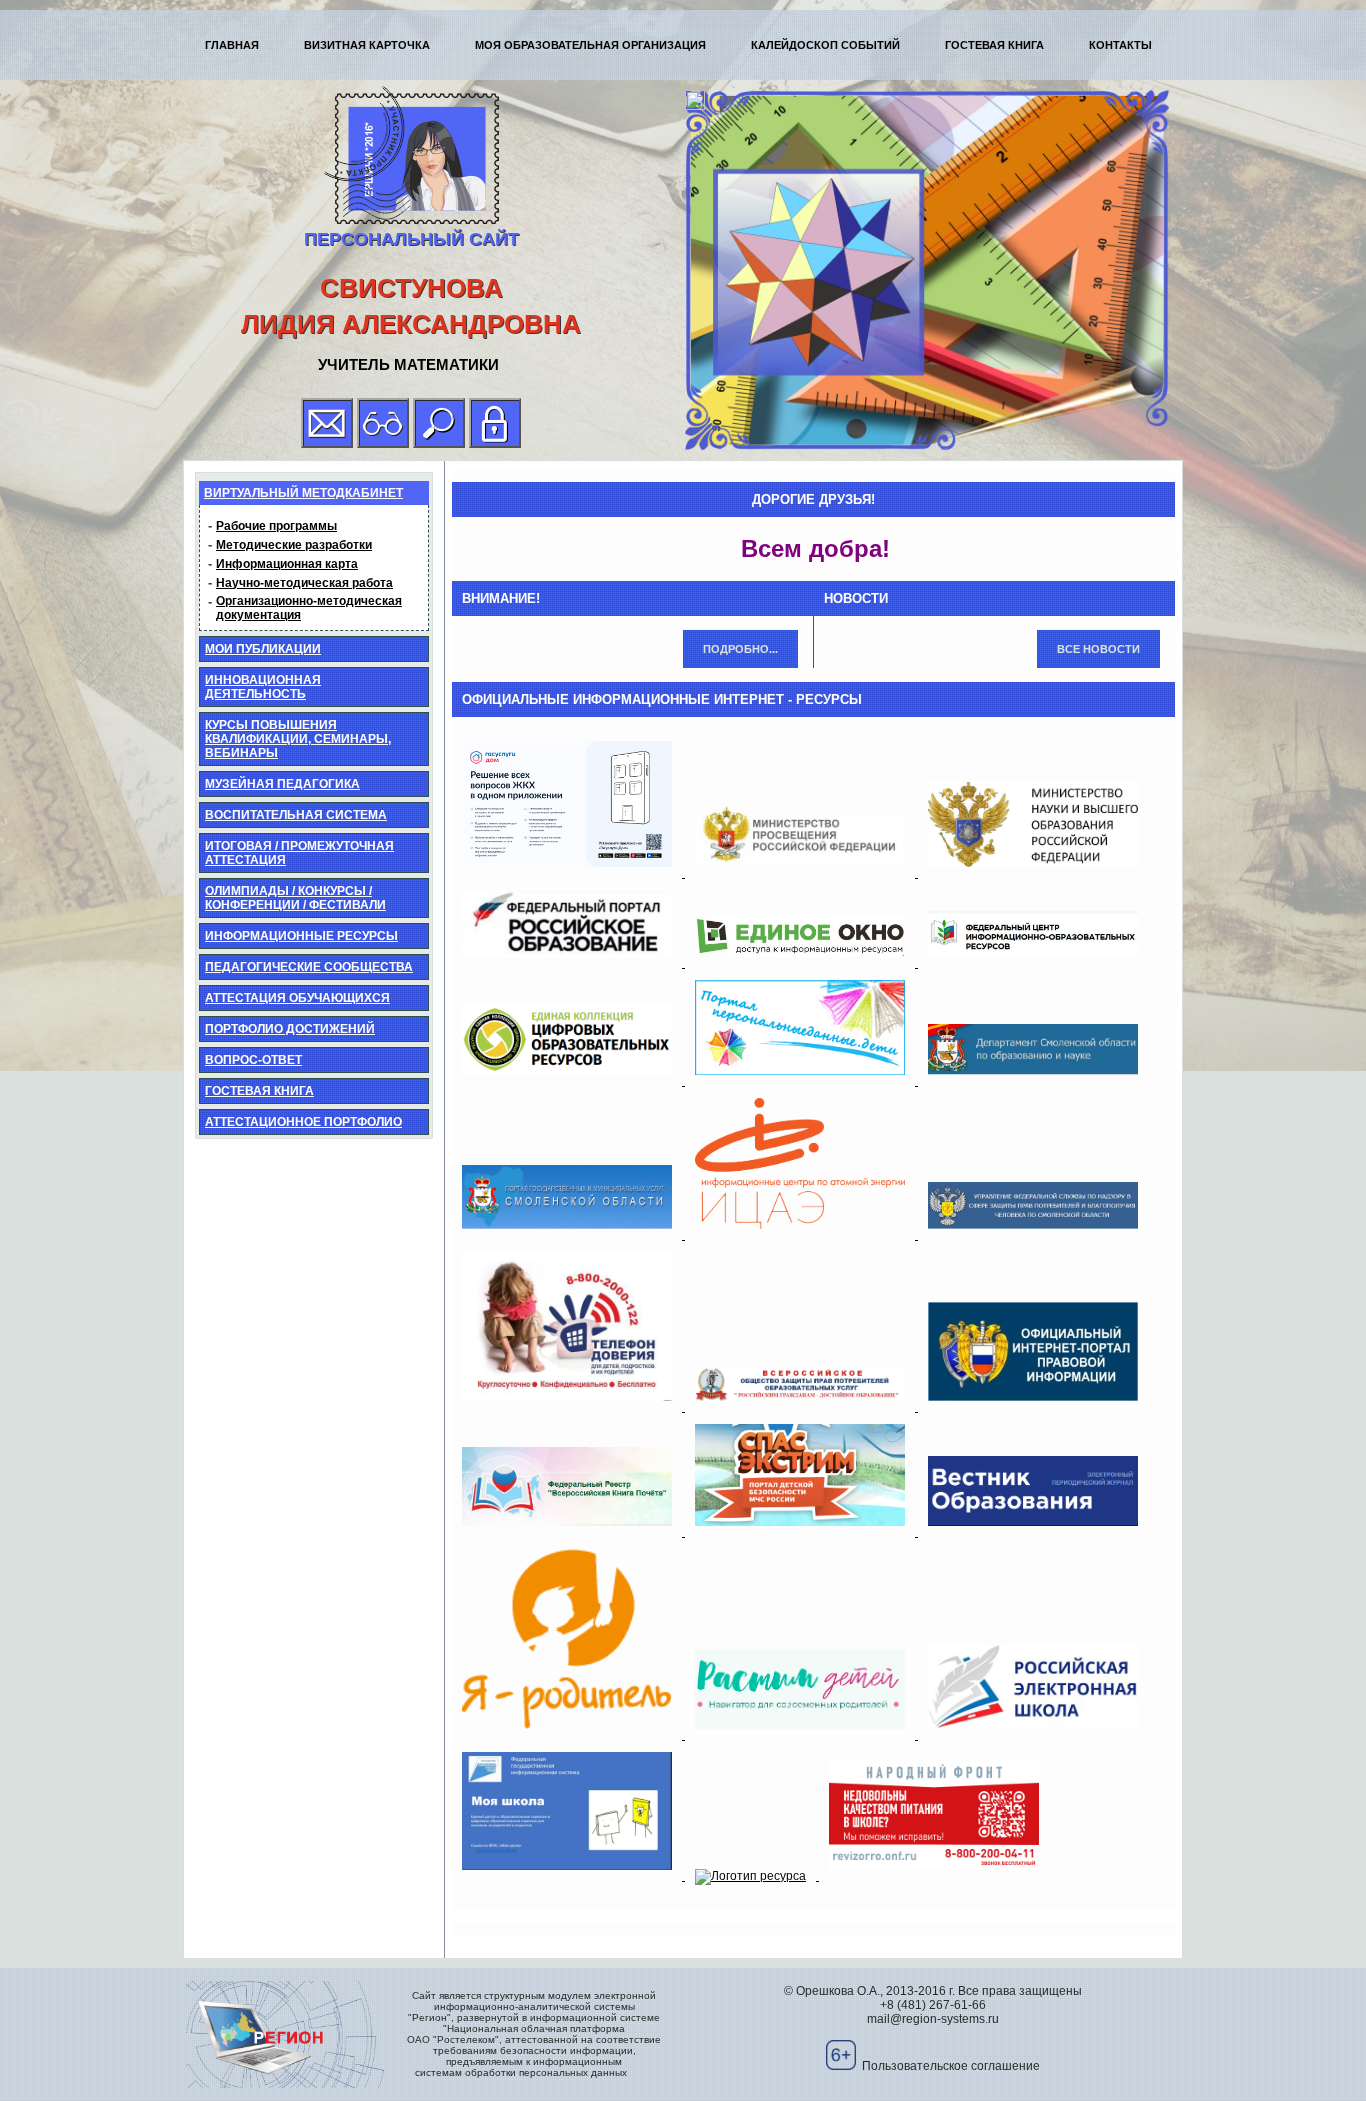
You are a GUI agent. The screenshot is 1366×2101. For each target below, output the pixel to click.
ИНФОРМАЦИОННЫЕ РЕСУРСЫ (301, 936)
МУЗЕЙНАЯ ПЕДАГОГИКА (282, 784)
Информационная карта (287, 564)
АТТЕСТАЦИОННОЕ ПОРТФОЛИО (303, 1122)
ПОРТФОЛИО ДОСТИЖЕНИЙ (290, 1029)
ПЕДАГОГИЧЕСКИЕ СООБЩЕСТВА (309, 967)
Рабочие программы (276, 526)
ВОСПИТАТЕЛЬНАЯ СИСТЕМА (296, 815)
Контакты (1120, 45)
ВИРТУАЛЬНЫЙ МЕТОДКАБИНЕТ (303, 493)
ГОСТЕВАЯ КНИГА (259, 1091)
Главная (232, 45)
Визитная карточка (367, 45)
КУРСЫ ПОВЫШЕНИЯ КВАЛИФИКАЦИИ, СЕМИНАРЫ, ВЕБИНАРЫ (298, 739)
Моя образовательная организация (590, 45)
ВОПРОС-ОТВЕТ (253, 1060)
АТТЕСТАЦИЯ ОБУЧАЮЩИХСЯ (297, 998)
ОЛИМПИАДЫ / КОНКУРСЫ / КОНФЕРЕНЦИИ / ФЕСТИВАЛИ (295, 898)
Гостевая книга (994, 45)
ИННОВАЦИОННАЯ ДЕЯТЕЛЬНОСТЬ (263, 687)
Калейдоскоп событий (825, 45)
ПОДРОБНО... (740, 649)
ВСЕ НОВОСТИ (1098, 649)
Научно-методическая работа (304, 583)
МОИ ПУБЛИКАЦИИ (263, 649)
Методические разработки (294, 545)
